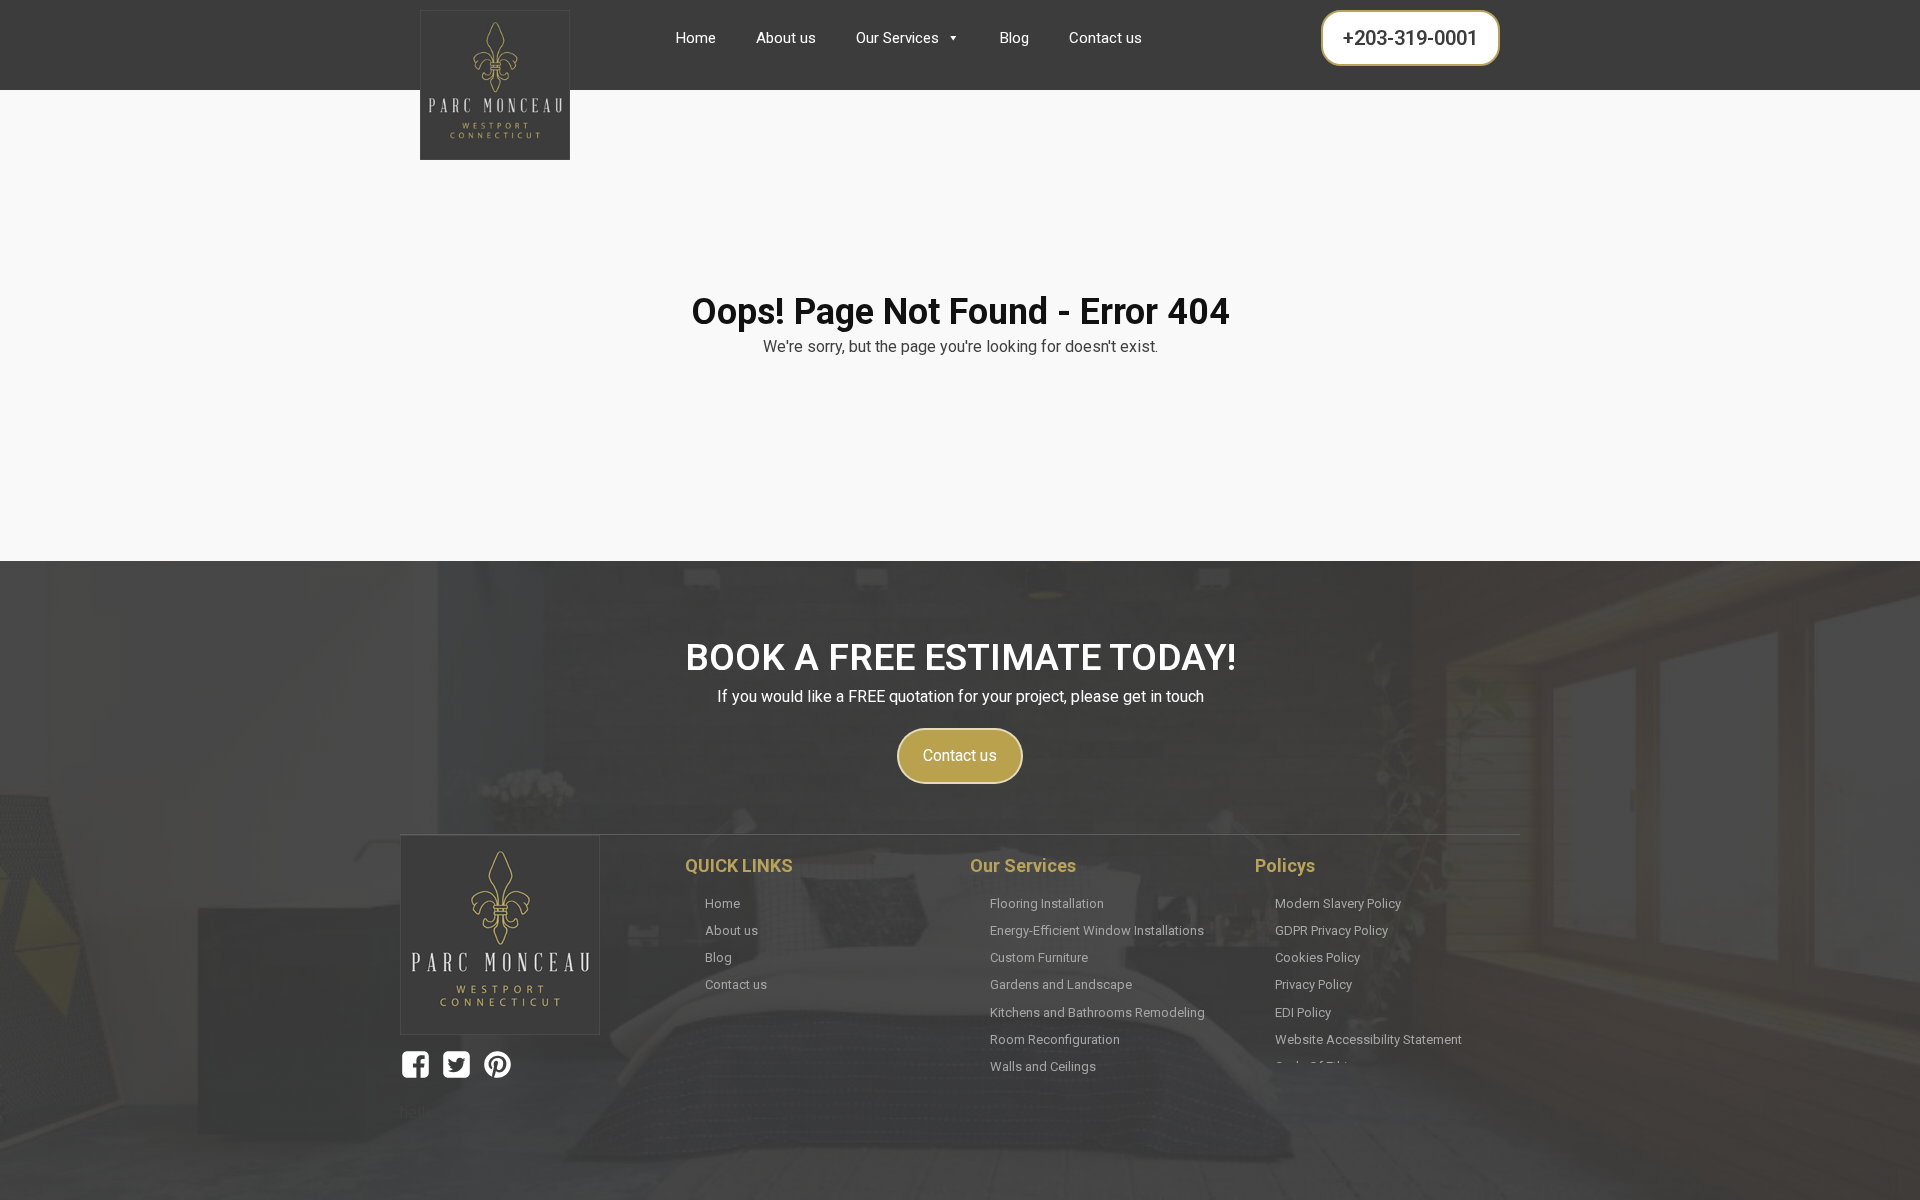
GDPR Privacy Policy (1331, 930)
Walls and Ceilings (1043, 1066)
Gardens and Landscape (1061, 984)
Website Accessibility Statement (1368, 1039)
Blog (1014, 38)
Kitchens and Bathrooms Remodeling (1097, 1012)
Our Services (897, 38)
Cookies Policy (1317, 957)
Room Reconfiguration (1055, 1039)
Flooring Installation (1047, 903)
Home (696, 38)
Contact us (1105, 38)
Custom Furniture (1039, 957)
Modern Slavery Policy (1338, 903)
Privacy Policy (1313, 984)
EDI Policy (1303, 1012)
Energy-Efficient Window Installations (1097, 930)
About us (786, 38)
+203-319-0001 (1410, 38)
